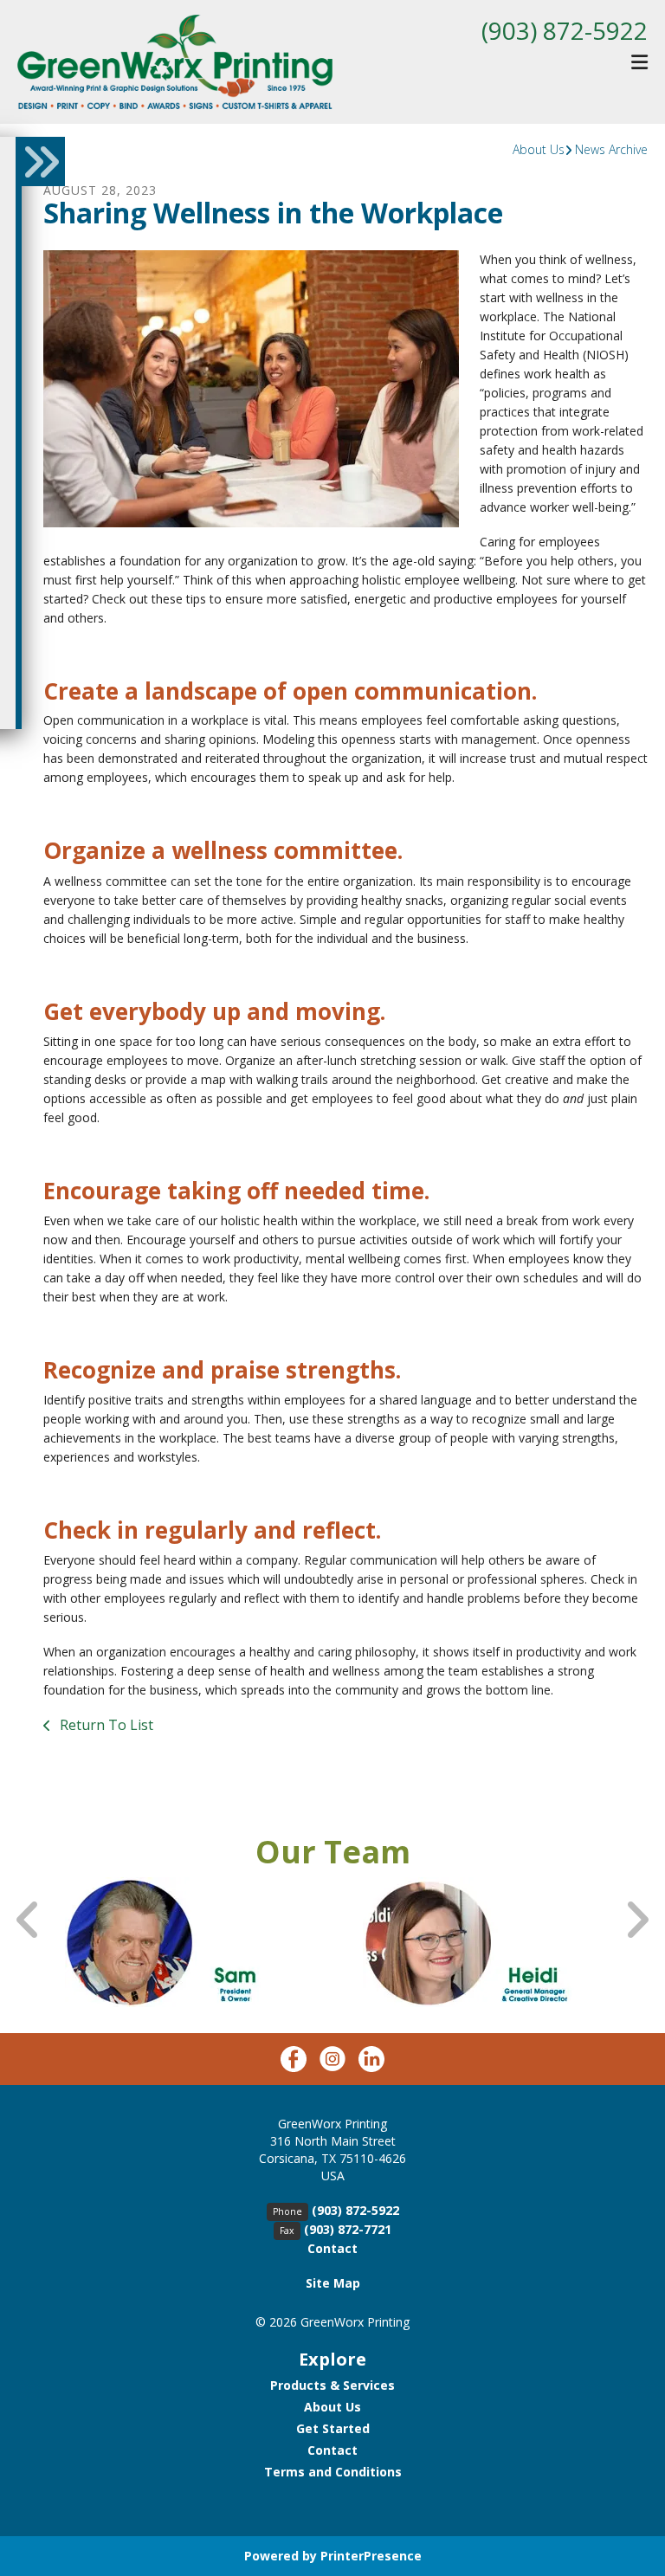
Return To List (105, 1725)
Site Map (333, 2283)
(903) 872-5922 (565, 30)
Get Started (333, 2428)
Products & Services (332, 2385)
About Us (539, 149)
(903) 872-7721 (348, 2229)
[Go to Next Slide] (636, 1920)
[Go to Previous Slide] (29, 1920)
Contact (332, 2248)
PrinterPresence (371, 2556)
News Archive (611, 149)
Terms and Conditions (333, 2472)
